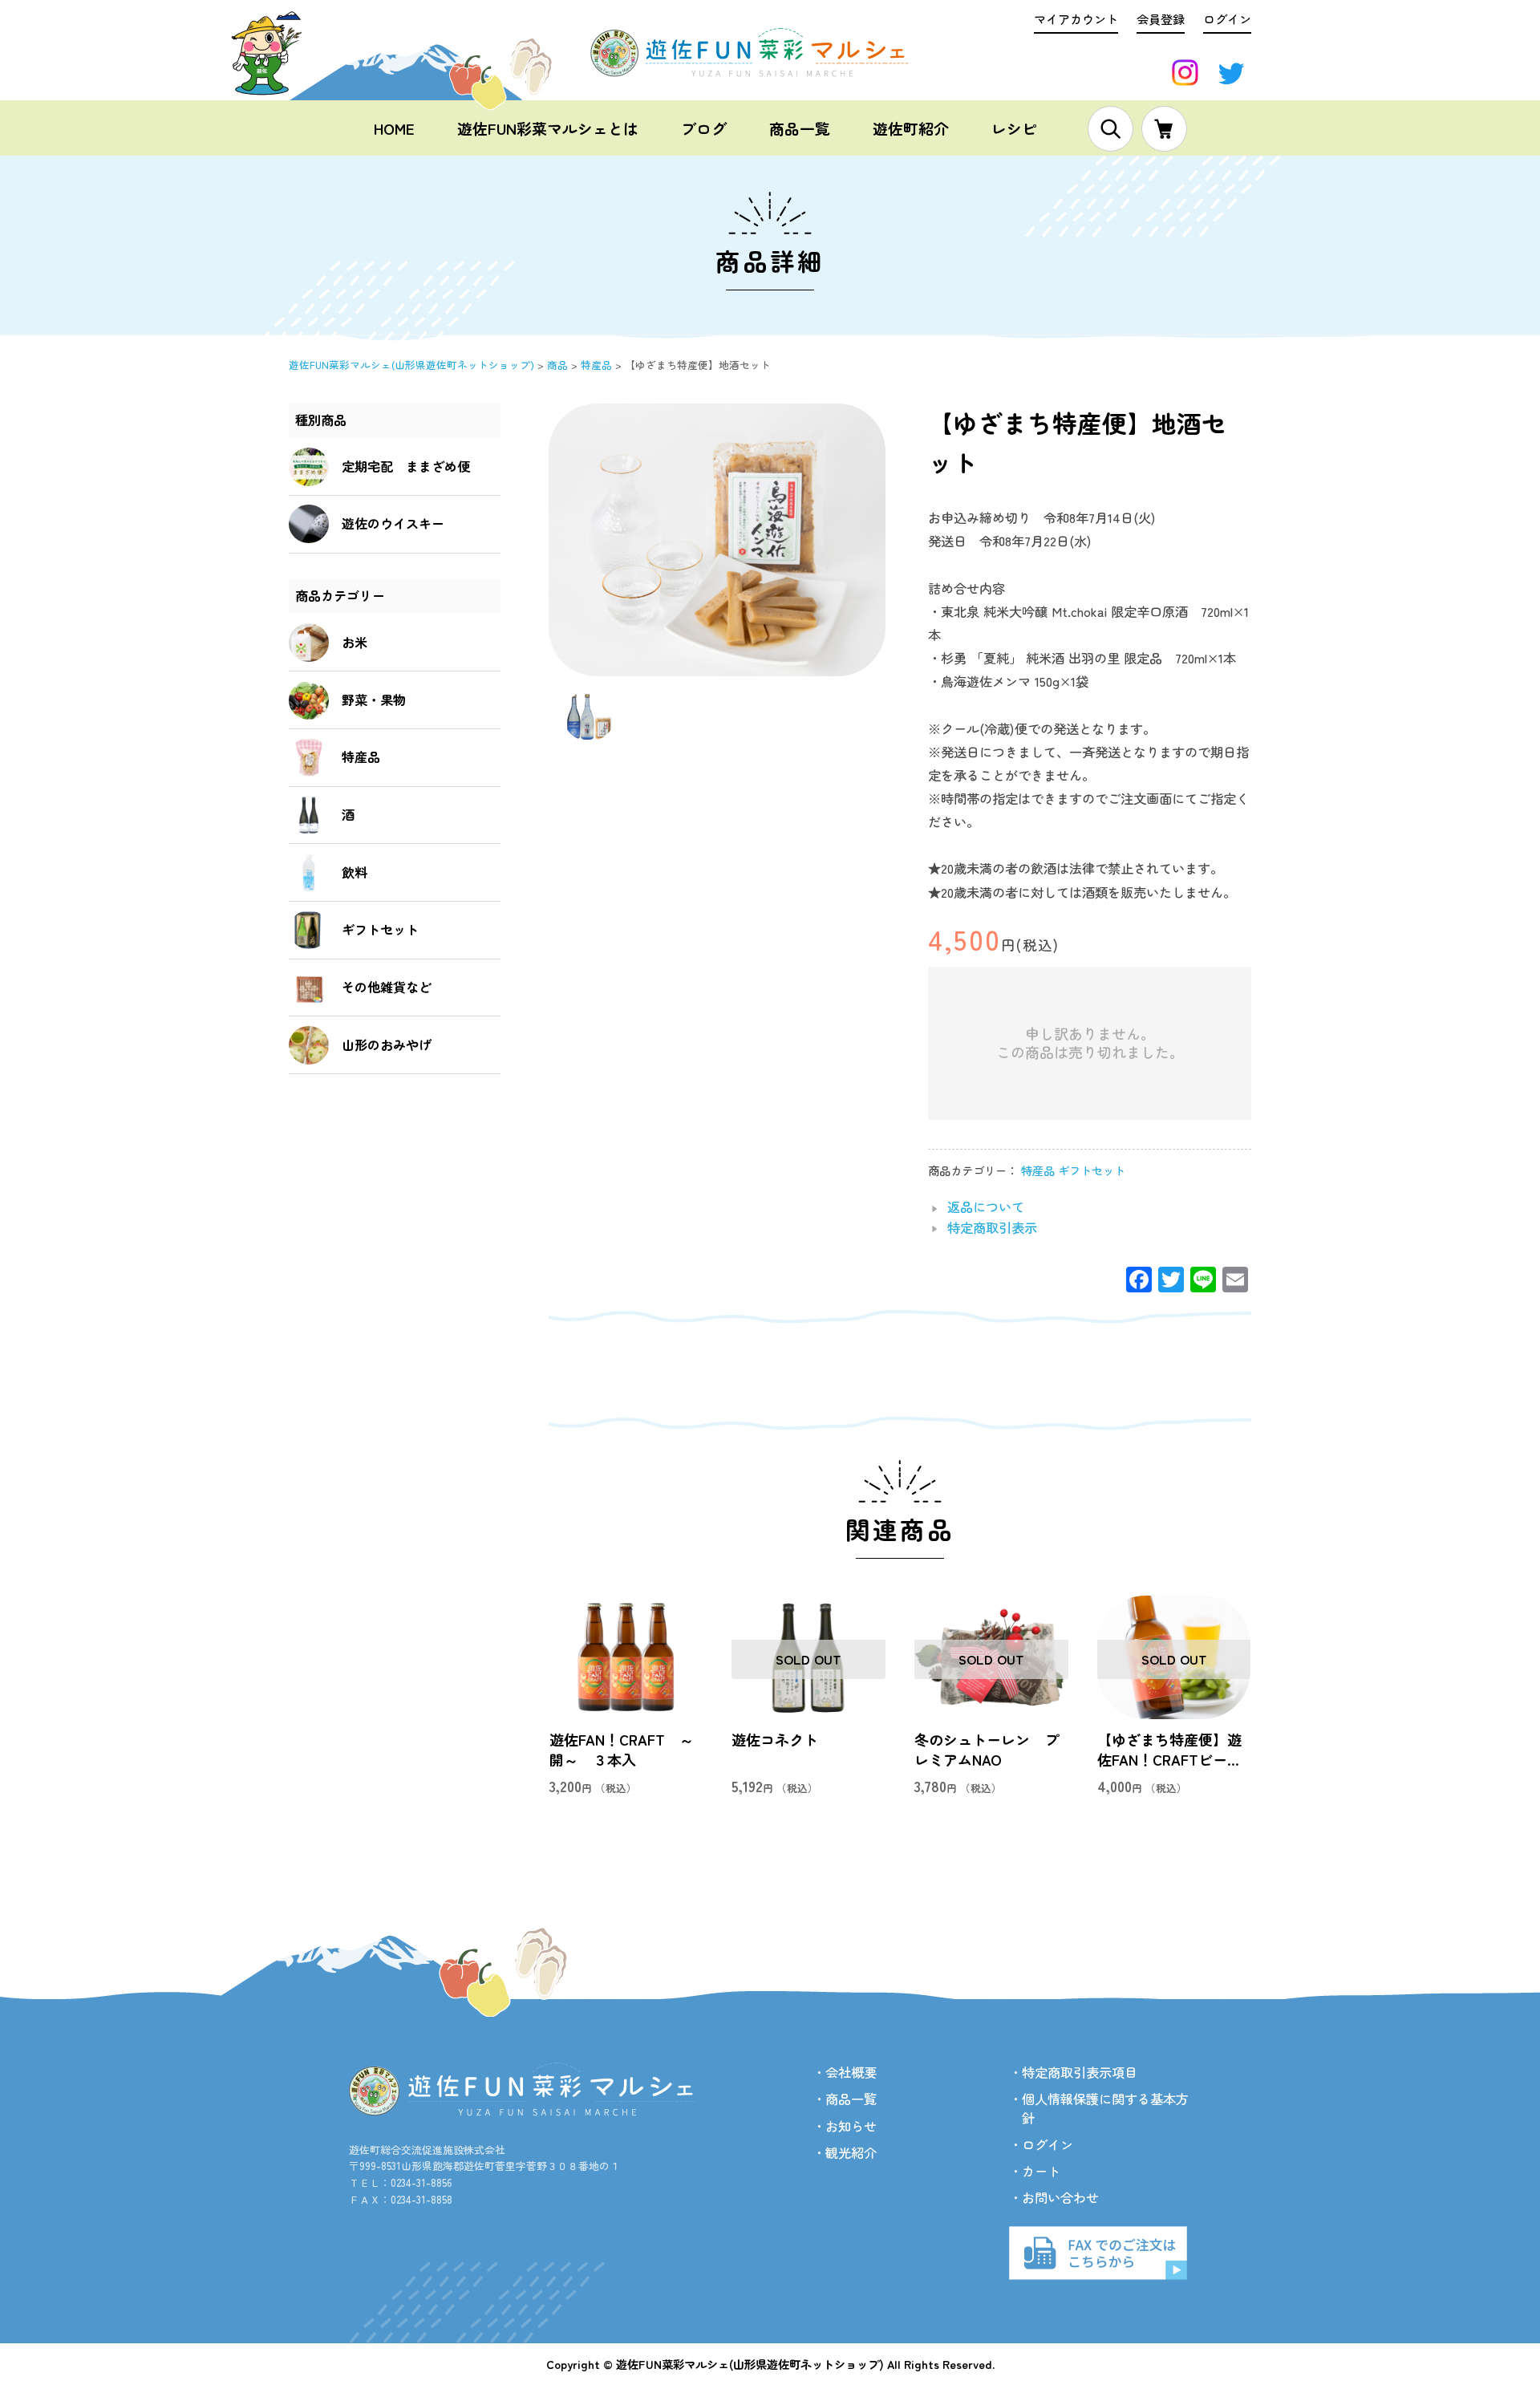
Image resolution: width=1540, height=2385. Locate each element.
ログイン (1227, 18)
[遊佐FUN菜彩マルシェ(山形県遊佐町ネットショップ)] (770, 68)
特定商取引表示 (992, 1227)
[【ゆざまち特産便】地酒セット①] (589, 732)
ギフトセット (1092, 1170)
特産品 (1038, 1170)
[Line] (1203, 1280)
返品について (986, 1207)
